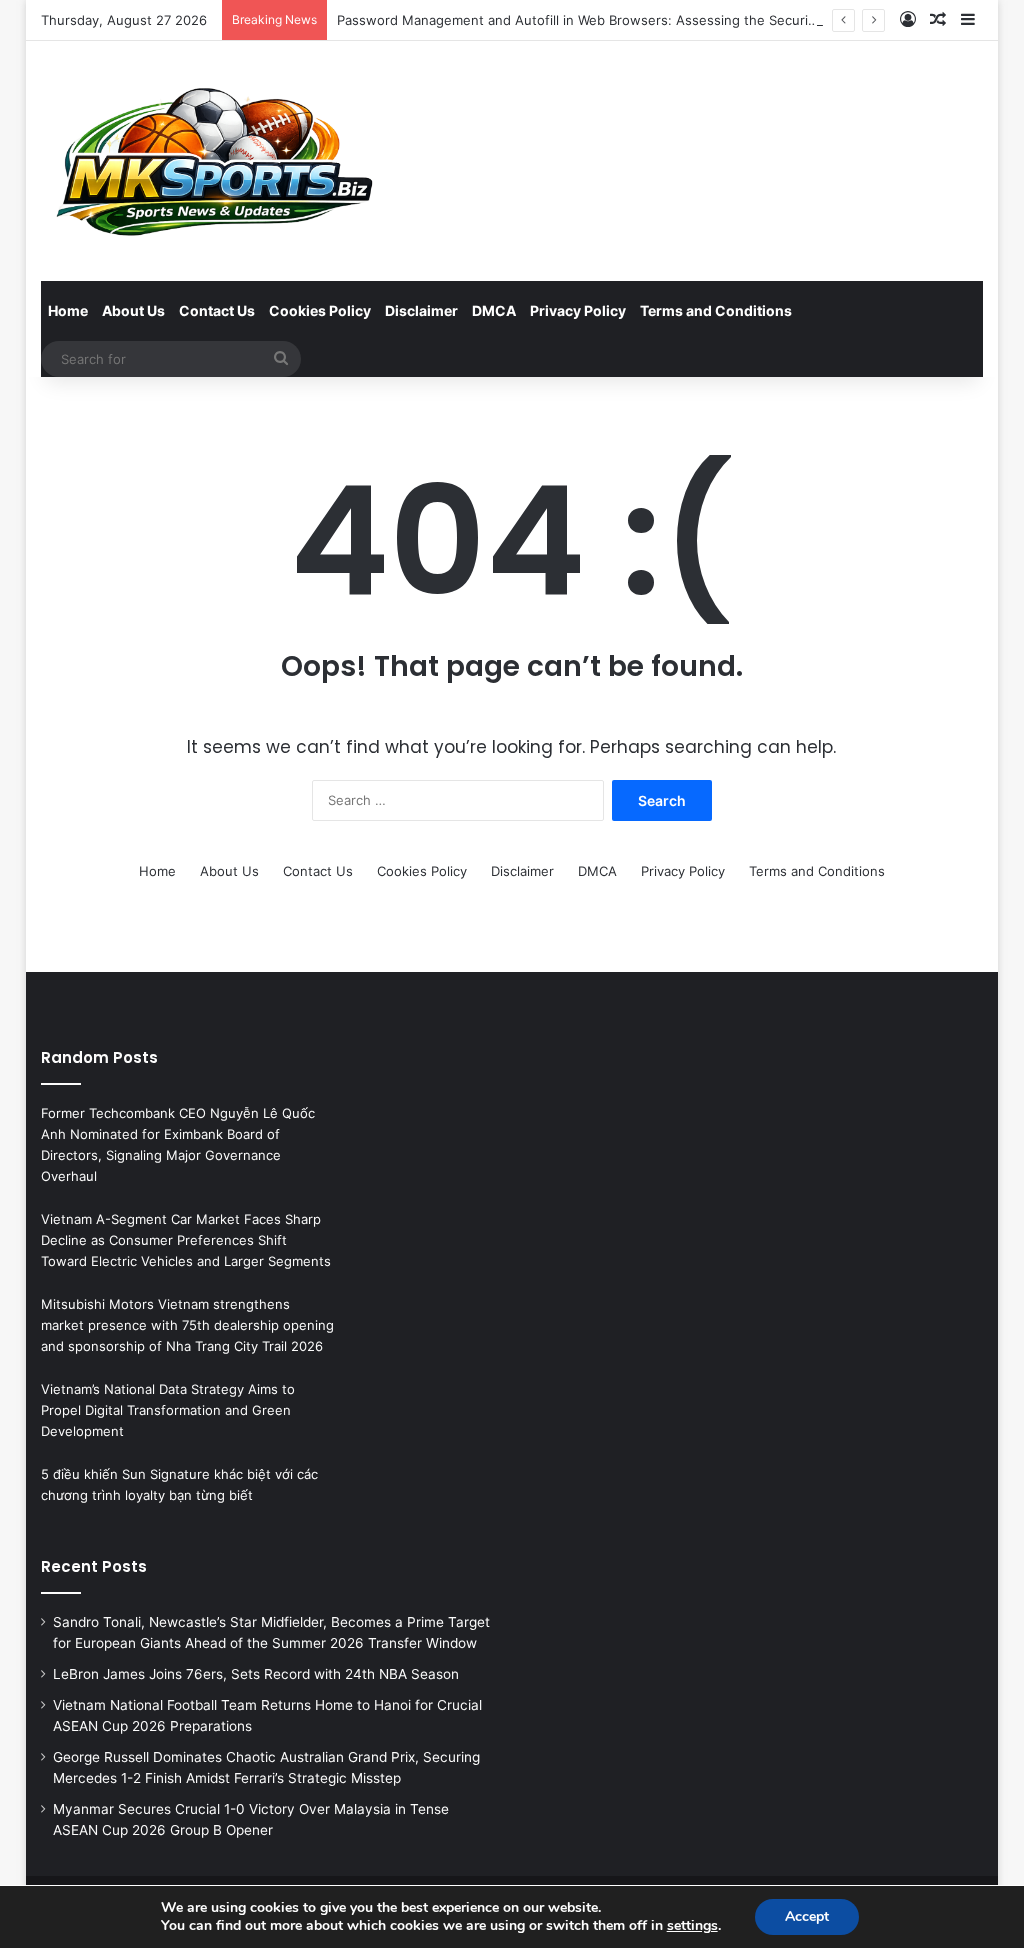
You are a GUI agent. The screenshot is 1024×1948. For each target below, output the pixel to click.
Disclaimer (421, 310)
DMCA (494, 310)
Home (68, 310)
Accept (807, 1916)
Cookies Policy (320, 310)
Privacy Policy (578, 310)
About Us (133, 310)
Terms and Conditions (716, 310)
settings (692, 1926)
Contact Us (217, 310)
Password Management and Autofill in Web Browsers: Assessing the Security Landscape (614, 20)
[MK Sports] (212, 161)
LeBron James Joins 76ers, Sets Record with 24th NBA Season (256, 1674)
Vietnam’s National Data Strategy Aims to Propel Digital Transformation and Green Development (168, 1410)
